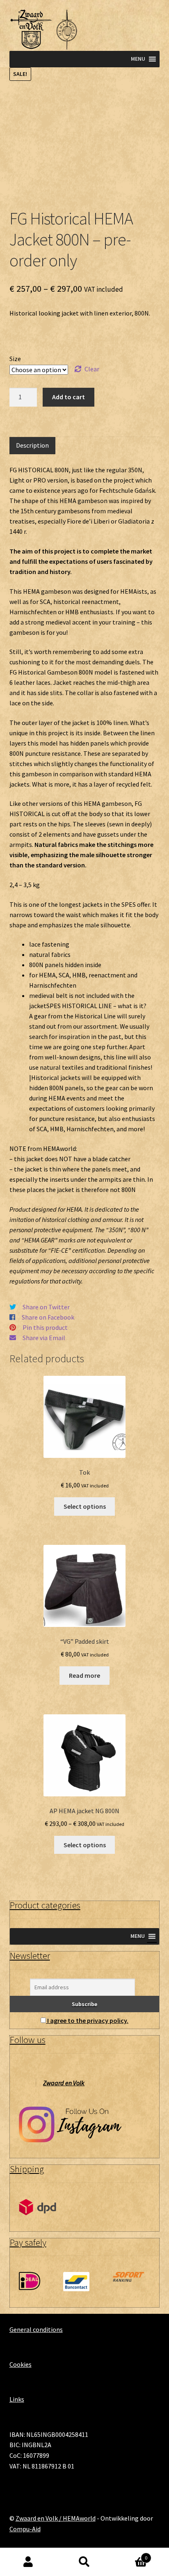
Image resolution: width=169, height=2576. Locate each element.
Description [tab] (32, 445)
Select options (85, 1506)
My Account (28, 2562)
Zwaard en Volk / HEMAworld (56, 2518)
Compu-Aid (25, 2529)
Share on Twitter (46, 1307)
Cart (130, 2555)
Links (17, 2399)
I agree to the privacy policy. (88, 2020)
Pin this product (45, 1327)
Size (15, 359)
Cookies (21, 2364)
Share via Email (44, 1338)
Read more (84, 1675)
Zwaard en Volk (64, 2083)
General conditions (36, 2329)
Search (84, 2562)
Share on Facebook (48, 1317)
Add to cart (69, 397)
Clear (92, 369)
